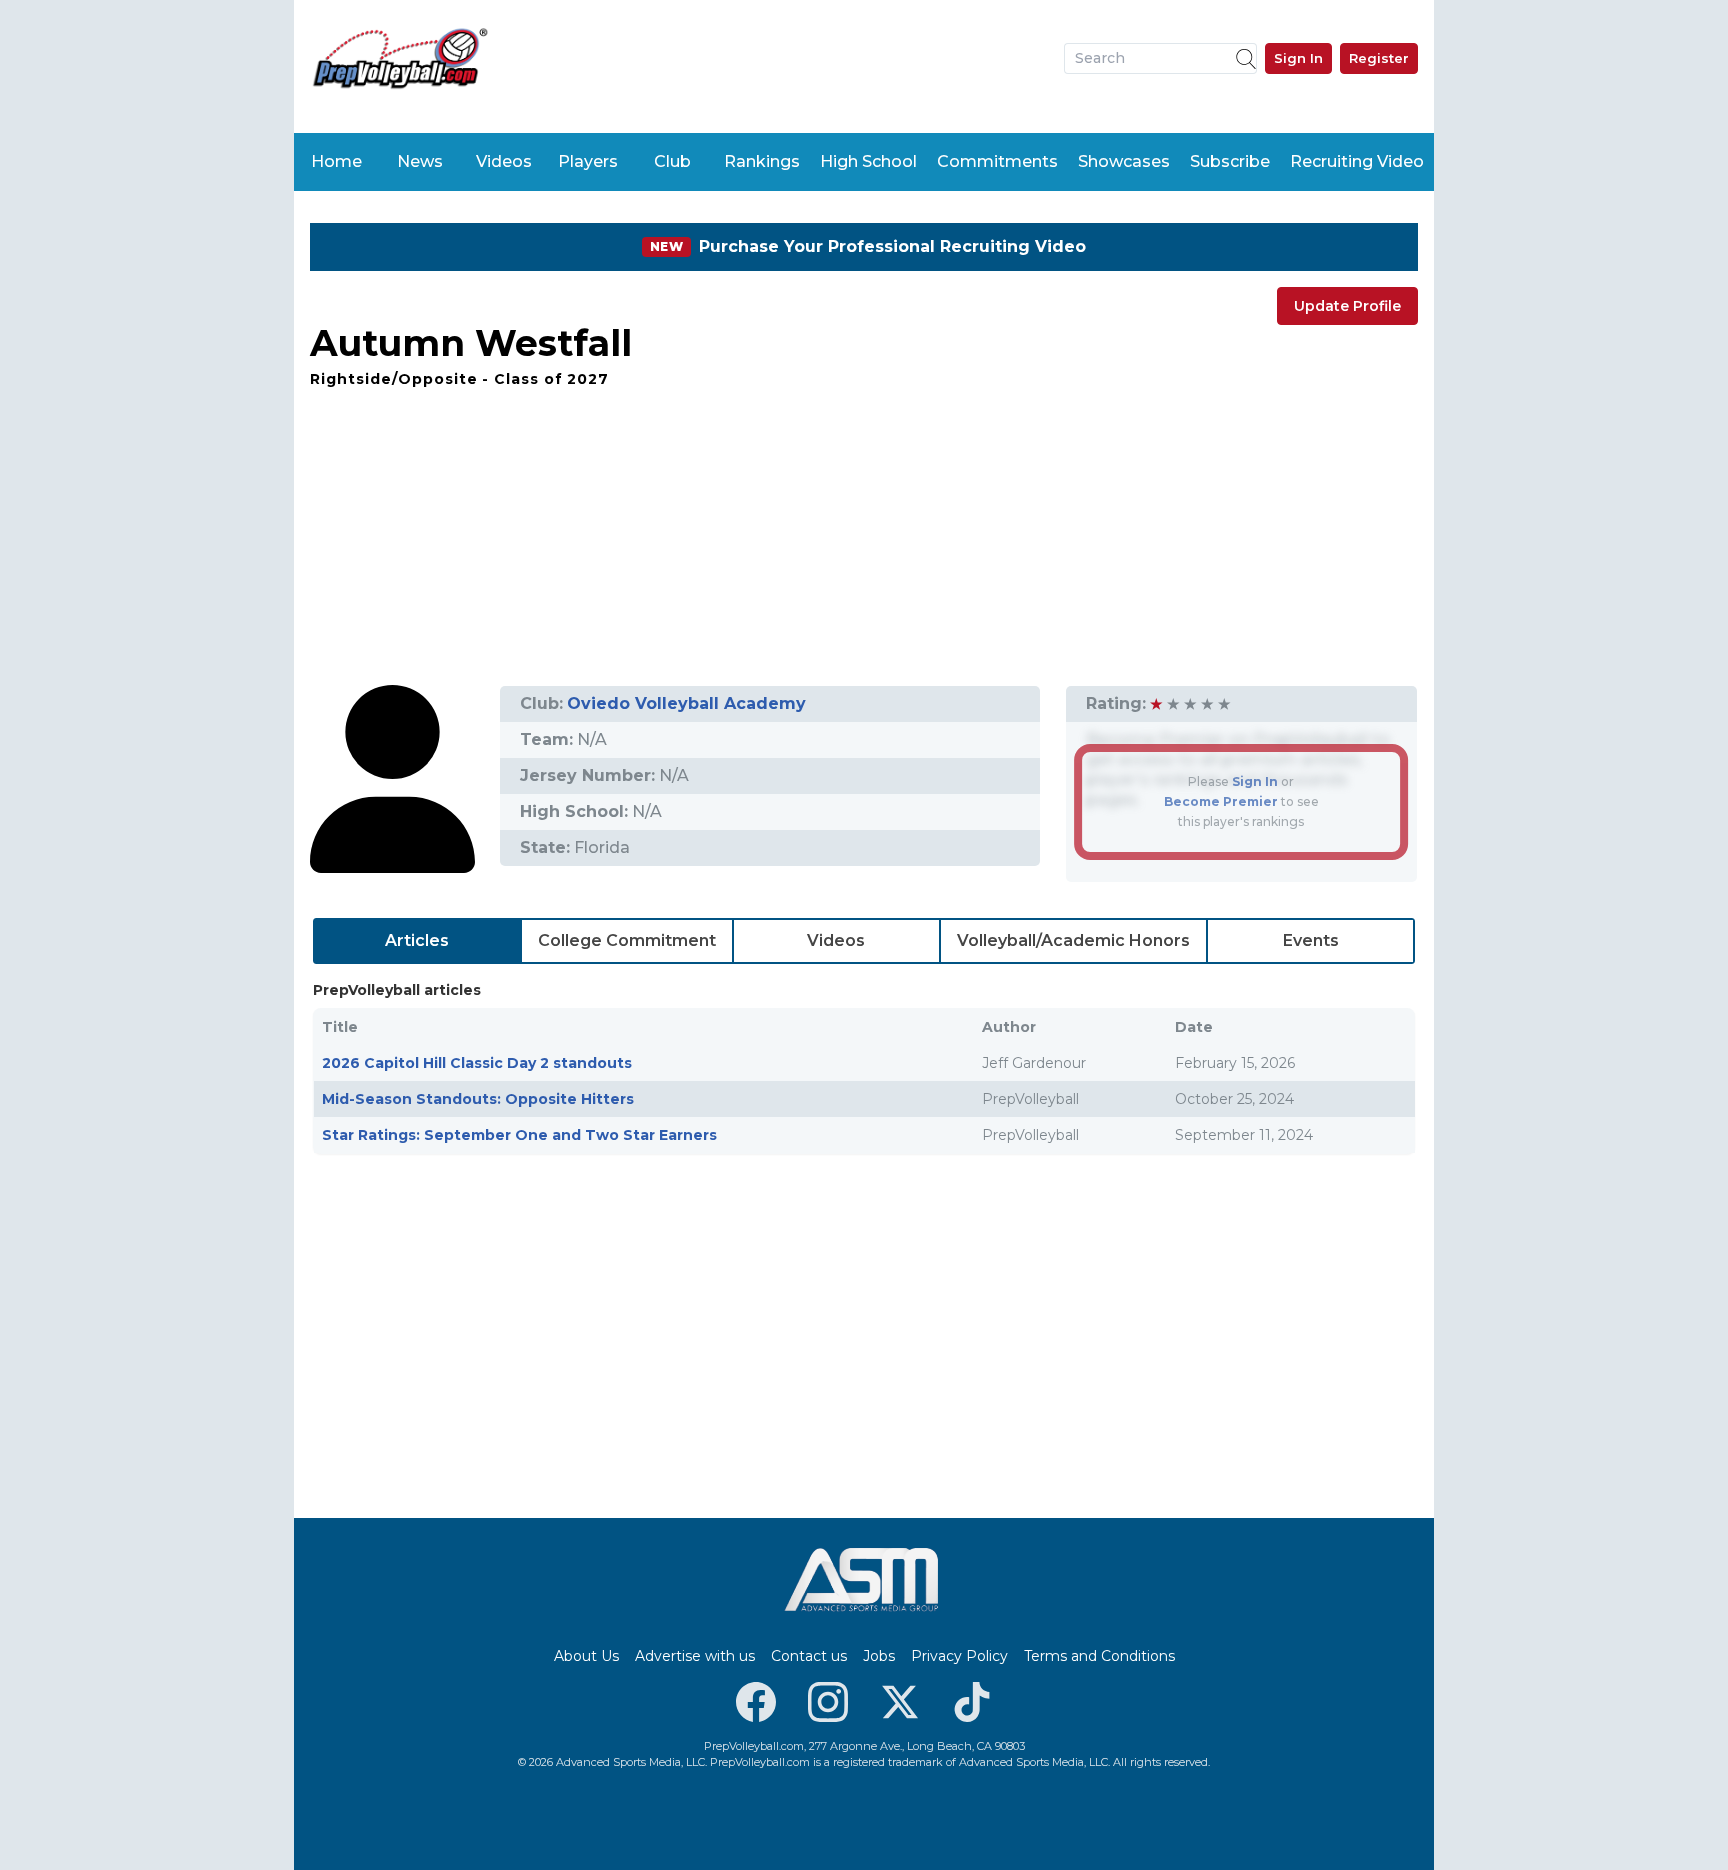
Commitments (997, 161)
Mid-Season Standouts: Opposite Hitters (478, 1099)
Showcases (1124, 161)
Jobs (879, 1656)
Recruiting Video (1357, 161)
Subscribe (1230, 161)
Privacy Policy (959, 1656)
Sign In (1298, 58)
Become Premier (1221, 801)
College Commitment (627, 940)
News (420, 161)
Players (588, 161)
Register (1379, 58)
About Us (586, 1656)
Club (672, 161)
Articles (417, 940)
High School (868, 161)
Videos (504, 161)
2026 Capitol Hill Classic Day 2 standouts (477, 1063)
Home (336, 161)
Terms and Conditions (1099, 1656)
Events (1311, 940)
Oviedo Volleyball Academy (686, 703)
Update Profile (1347, 306)
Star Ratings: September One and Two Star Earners (519, 1135)
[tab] (417, 941)
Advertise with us (695, 1656)
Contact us (809, 1656)
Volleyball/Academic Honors (1073, 940)
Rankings (762, 161)
